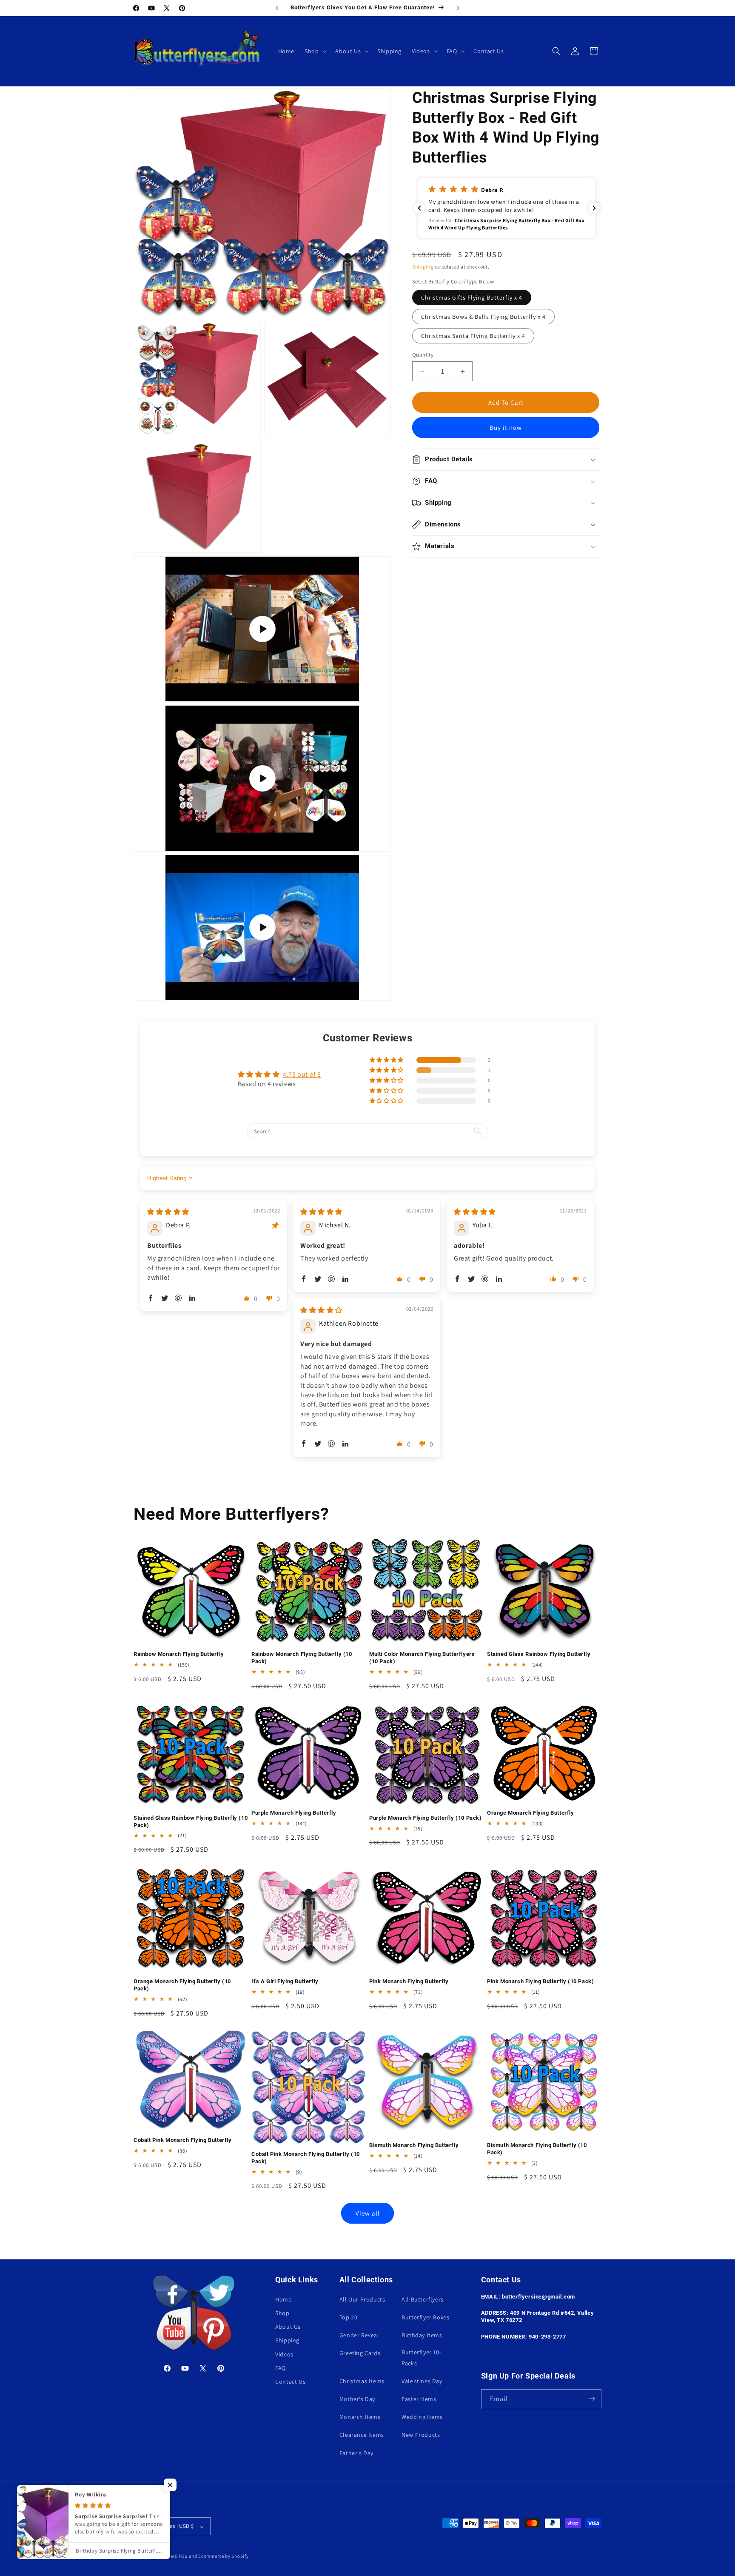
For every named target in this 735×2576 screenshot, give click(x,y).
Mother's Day (357, 2399)
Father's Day (356, 2453)
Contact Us (290, 2381)
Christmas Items (362, 2381)
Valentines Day (422, 2381)
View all (368, 2213)
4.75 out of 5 (302, 1074)
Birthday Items (422, 2335)
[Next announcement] (458, 8)
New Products (421, 2435)
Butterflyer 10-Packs (421, 2357)
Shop (282, 2313)
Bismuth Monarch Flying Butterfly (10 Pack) (537, 2149)
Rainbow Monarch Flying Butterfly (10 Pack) (302, 1658)
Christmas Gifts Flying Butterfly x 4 (472, 297)
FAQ (281, 2367)
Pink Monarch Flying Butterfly (409, 1981)
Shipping (423, 267)
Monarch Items (360, 2417)
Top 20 (349, 2317)
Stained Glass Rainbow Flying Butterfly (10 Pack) (191, 1821)
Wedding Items (422, 2417)
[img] (168, 1211)
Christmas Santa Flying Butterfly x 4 (473, 336)
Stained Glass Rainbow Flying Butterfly (539, 1654)
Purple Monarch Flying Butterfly (294, 1813)
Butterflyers (164, 2556)
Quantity (423, 355)
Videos (284, 2354)
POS (183, 2556)
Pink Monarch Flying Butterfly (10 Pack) (540, 1981)
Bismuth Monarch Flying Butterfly (414, 2145)
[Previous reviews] (419, 208)
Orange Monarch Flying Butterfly (531, 1813)
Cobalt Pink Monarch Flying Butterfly (183, 2140)
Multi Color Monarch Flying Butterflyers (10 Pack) (422, 1658)
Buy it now (506, 427)
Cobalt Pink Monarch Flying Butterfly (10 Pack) (306, 2158)
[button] (315, 51)
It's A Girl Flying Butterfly (285, 1981)
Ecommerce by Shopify (223, 2556)
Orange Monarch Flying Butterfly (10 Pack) (182, 1985)
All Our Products (362, 2299)
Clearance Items (362, 2435)
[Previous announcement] (277, 8)
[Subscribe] (592, 2399)
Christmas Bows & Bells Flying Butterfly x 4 (483, 317)
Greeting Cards (360, 2353)
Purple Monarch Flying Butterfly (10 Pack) (426, 1818)
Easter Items (419, 2399)
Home (283, 2299)
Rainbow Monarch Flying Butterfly (179, 1654)
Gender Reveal (359, 2335)
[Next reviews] (594, 208)
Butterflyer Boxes (425, 2317)
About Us (288, 2327)
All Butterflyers (423, 2299)
